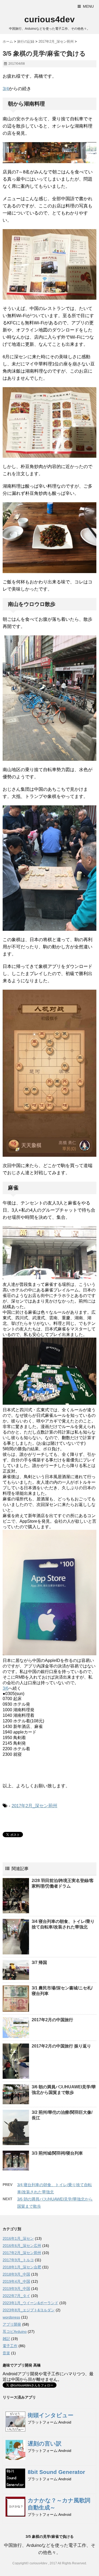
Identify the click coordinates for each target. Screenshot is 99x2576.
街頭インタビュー (51, 2415)
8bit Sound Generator (56, 2472)
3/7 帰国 (39, 1962)
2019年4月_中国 (16, 2281)
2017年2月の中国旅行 (52, 2020)
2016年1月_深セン (18, 2238)
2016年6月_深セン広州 (22, 2246)
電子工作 (10, 2346)
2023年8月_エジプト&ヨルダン (29, 2310)
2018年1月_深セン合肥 (22, 2267)
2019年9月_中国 (16, 2289)
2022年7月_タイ (16, 2296)
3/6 (6, 1688)
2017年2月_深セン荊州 (34, 1806)
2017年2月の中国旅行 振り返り (61, 2046)
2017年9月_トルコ (18, 2260)
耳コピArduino (15, 2332)
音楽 (6, 2353)
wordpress (11, 2317)
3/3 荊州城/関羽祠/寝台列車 (57, 2153)
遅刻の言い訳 (45, 2444)
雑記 (6, 2339)
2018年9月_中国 (16, 2274)
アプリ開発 (12, 2324)
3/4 (6, 89)
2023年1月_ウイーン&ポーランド (30, 2303)
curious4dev (49, 19)
